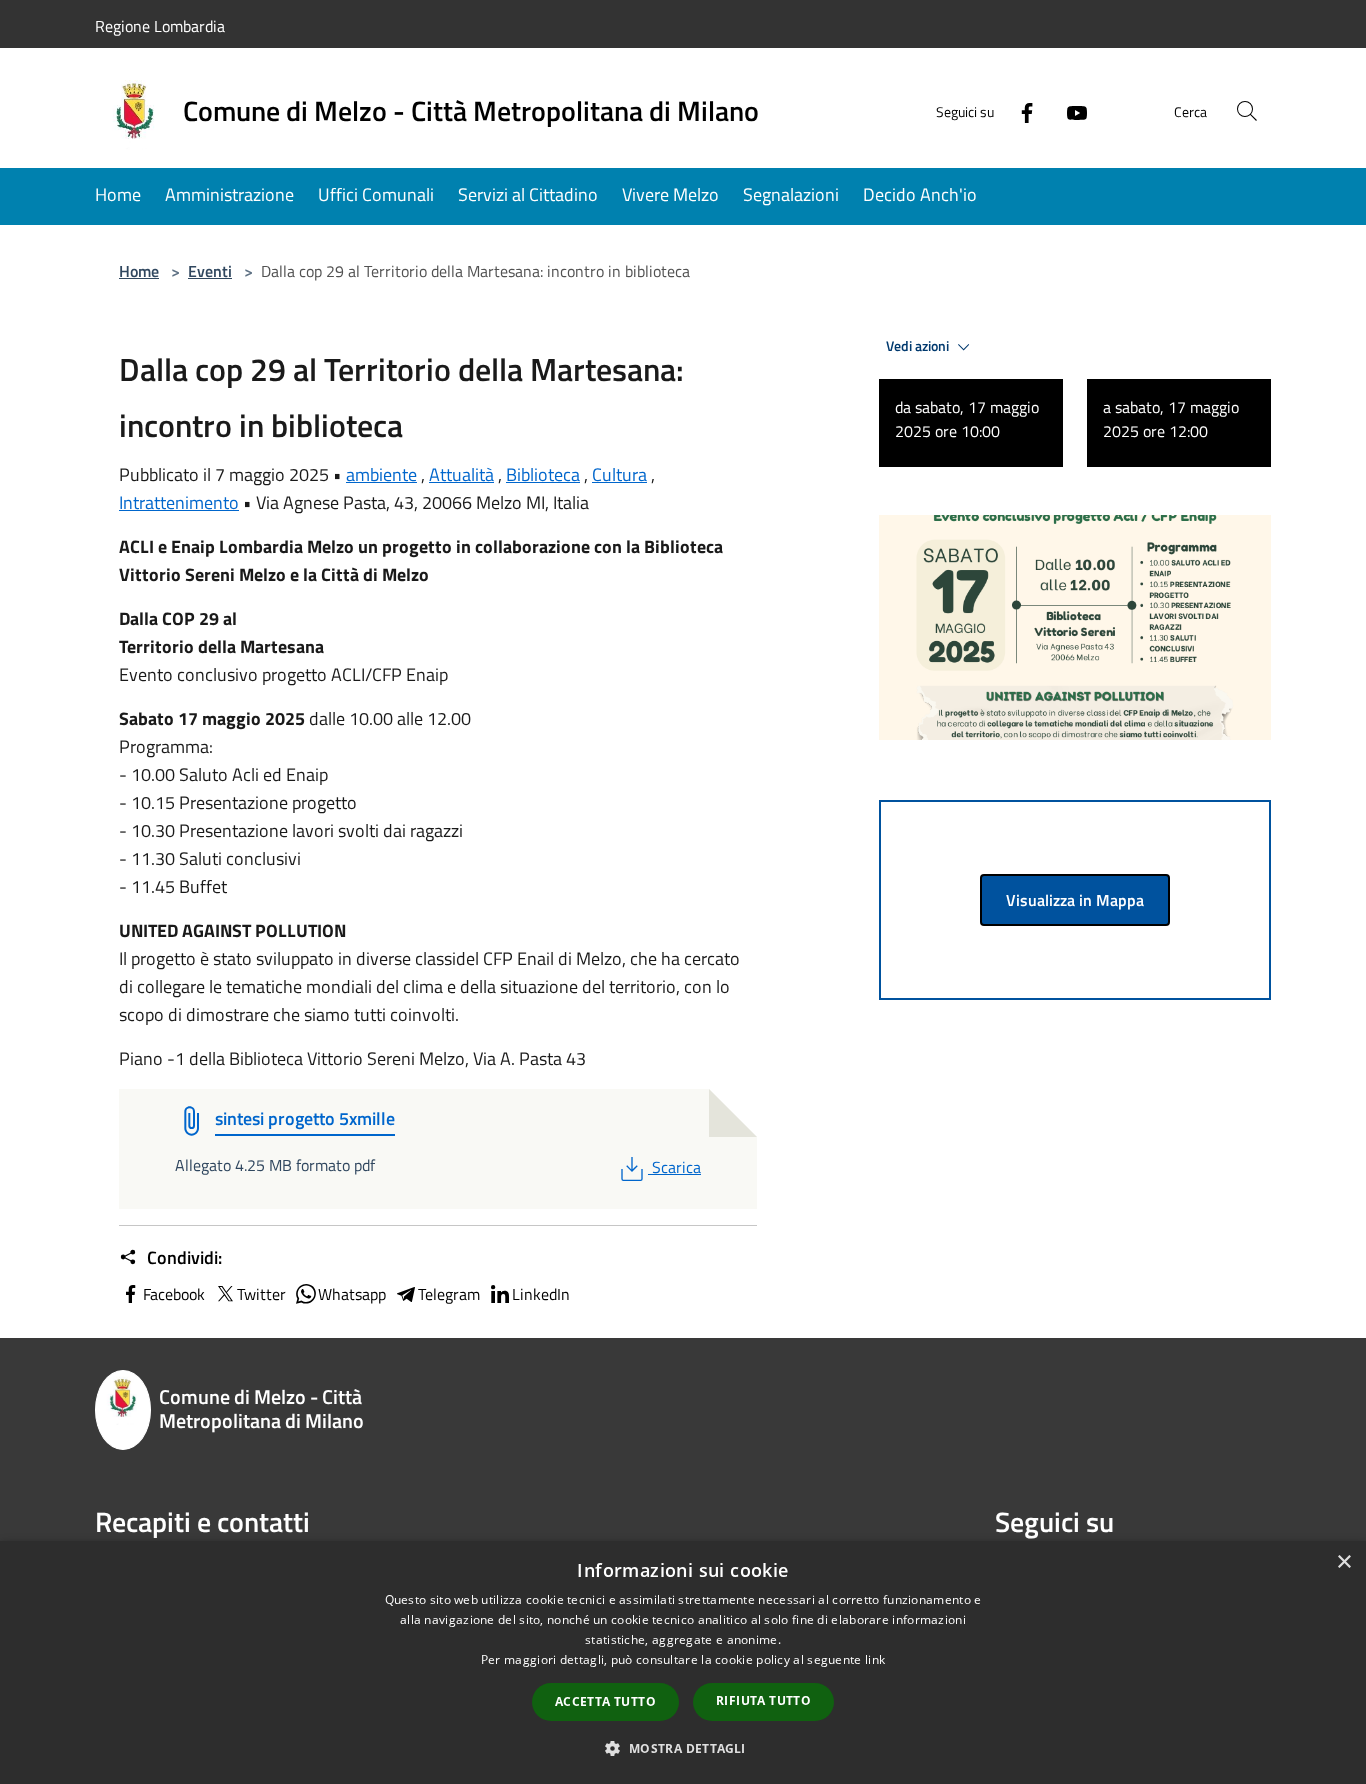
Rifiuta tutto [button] (763, 1700)
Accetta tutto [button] (605, 1701)
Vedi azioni (919, 346)
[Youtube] (1069, 110)
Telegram (449, 1294)
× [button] (1343, 1562)
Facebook (174, 1294)
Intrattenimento (179, 502)
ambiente (381, 474)
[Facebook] (1019, 110)
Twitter (261, 1294)
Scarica (676, 1167)
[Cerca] (1247, 111)
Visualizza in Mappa (1075, 900)
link (875, 1659)
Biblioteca (543, 474)
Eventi (210, 271)
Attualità (461, 474)
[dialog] (683, 1662)
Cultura (619, 474)
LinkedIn (541, 1294)
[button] (682, 1748)
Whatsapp (352, 1294)
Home (139, 271)
